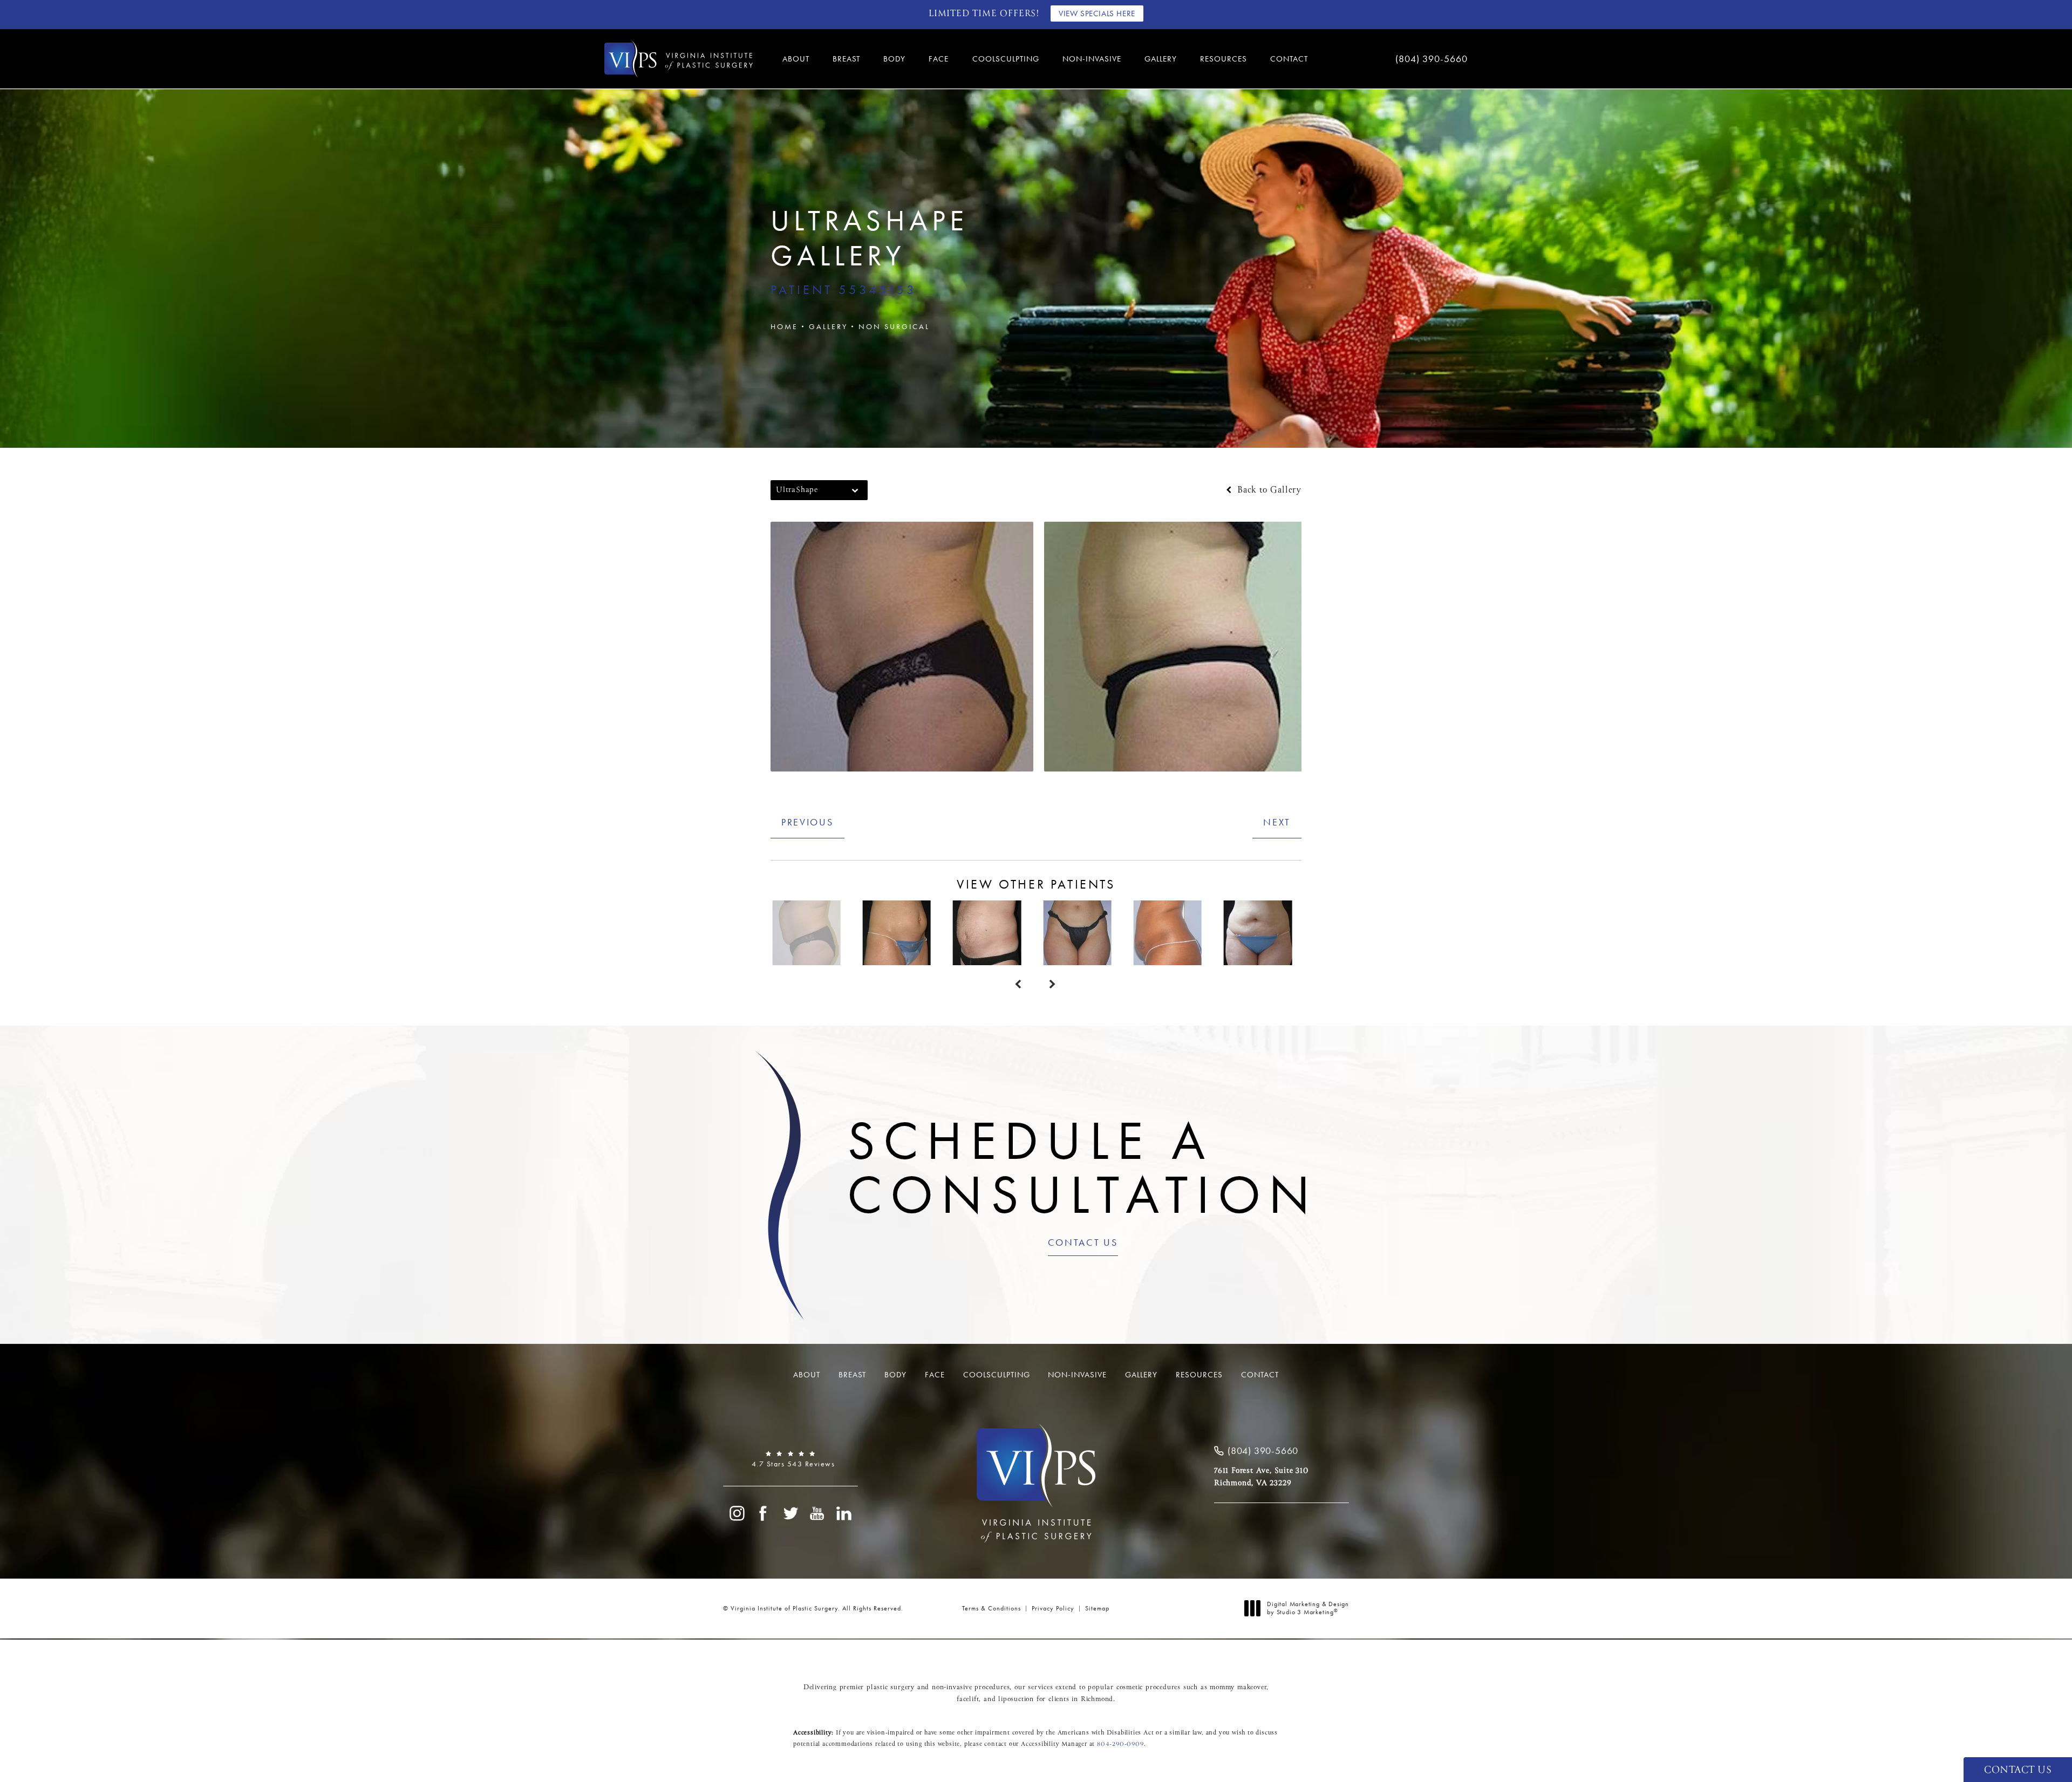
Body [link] (894, 59)
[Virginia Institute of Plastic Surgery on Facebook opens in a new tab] (764, 1513)
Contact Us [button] (2018, 1770)
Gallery (828, 326)
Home (784, 326)
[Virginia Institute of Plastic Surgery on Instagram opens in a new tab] (737, 1513)
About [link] (796, 59)
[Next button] (1053, 985)
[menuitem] (798, 59)
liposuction (1016, 1699)
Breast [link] (846, 59)
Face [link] (939, 59)
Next (1277, 822)
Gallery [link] (1161, 59)
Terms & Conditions (991, 1608)
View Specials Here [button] (1097, 13)
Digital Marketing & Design (1308, 1609)
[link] (1398, 59)
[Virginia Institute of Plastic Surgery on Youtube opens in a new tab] (817, 1513)
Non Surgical (894, 326)
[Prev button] (1019, 985)
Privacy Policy (1053, 1608)
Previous (807, 822)
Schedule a (1083, 1167)
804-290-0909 (1120, 1744)
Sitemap (1097, 1608)
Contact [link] (1289, 59)
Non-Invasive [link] (1092, 59)
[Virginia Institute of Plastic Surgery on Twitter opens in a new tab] (790, 1513)
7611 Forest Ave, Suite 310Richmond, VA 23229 (1261, 1477)
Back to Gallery (1268, 490)
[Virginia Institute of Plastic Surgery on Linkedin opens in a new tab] (844, 1513)
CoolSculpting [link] (1006, 59)
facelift (968, 1699)
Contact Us (1083, 1243)
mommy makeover (1238, 1688)
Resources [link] (1224, 59)
